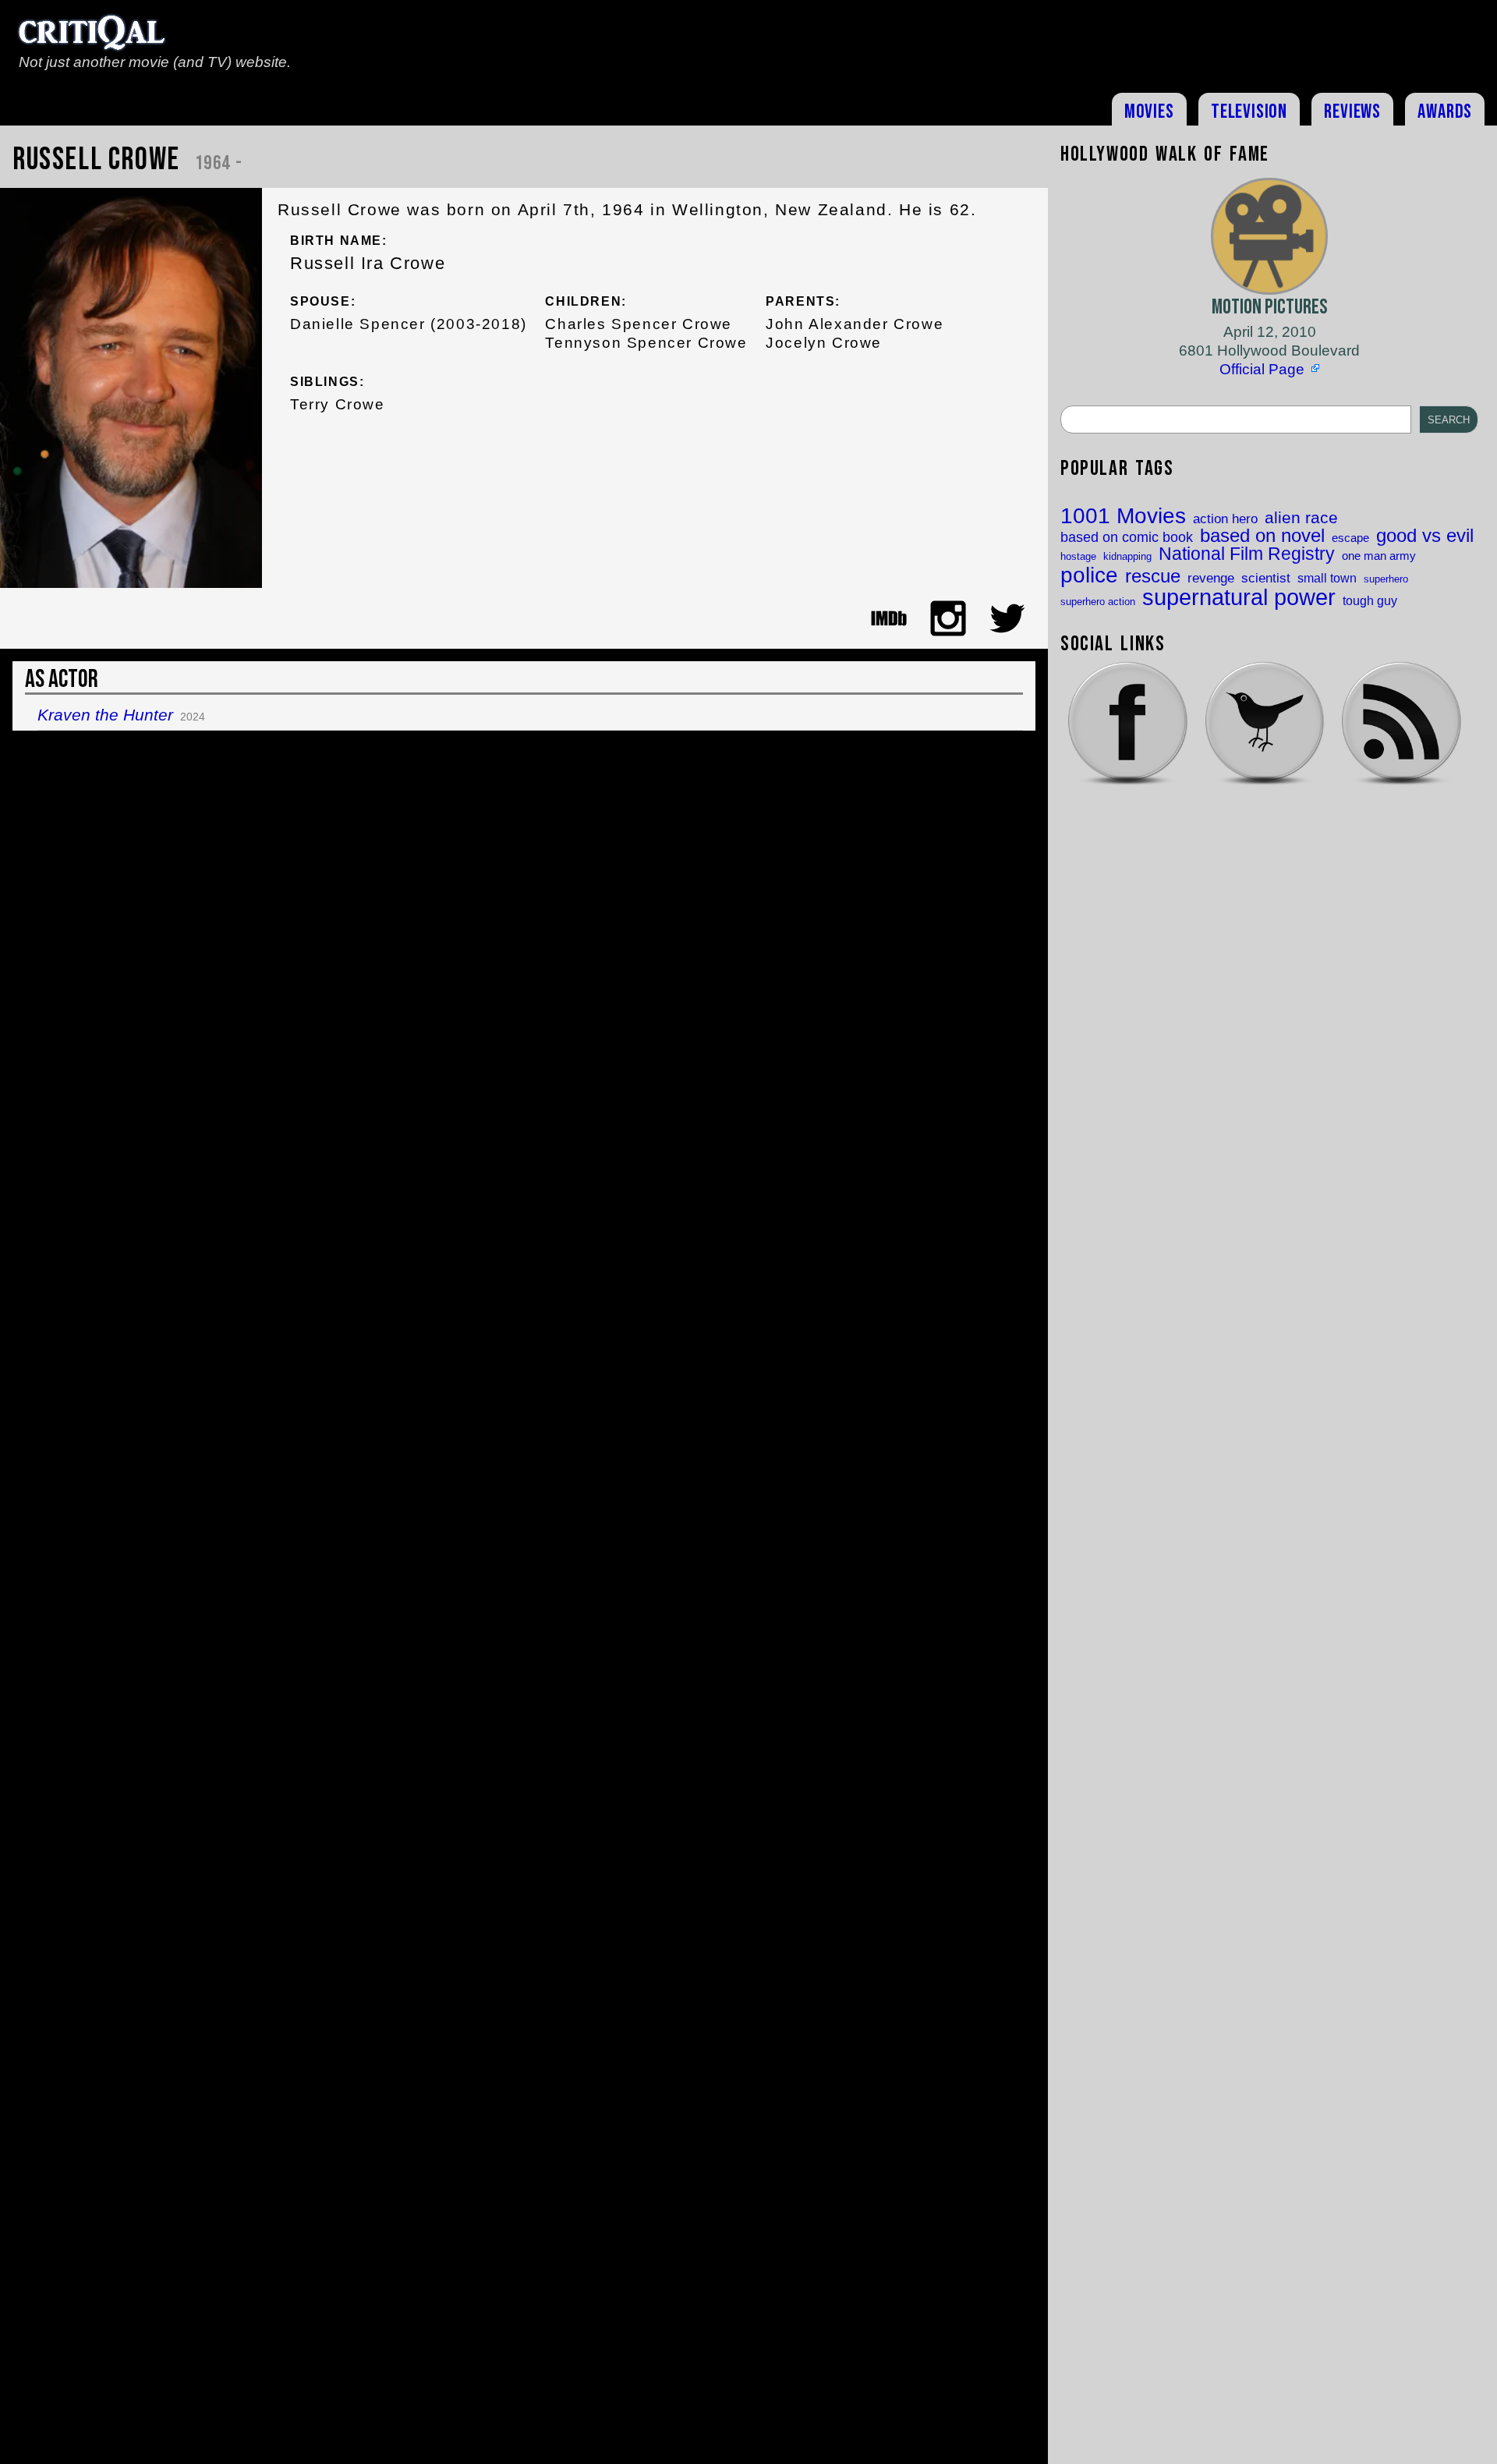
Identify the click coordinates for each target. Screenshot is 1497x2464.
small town (1327, 578)
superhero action (1098, 602)
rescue (1153, 577)
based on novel (1262, 536)
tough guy (1370, 600)
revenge (1211, 578)
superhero (1386, 579)
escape (1350, 538)
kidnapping (1127, 556)
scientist (1266, 578)
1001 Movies (1123, 516)
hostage (1078, 556)
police (1089, 575)
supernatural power (1239, 597)
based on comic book (1127, 538)
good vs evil (1425, 536)
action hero (1225, 519)
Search (1449, 420)
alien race (1301, 518)
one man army (1379, 556)
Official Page (1262, 369)
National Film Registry (1247, 555)
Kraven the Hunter (105, 715)
